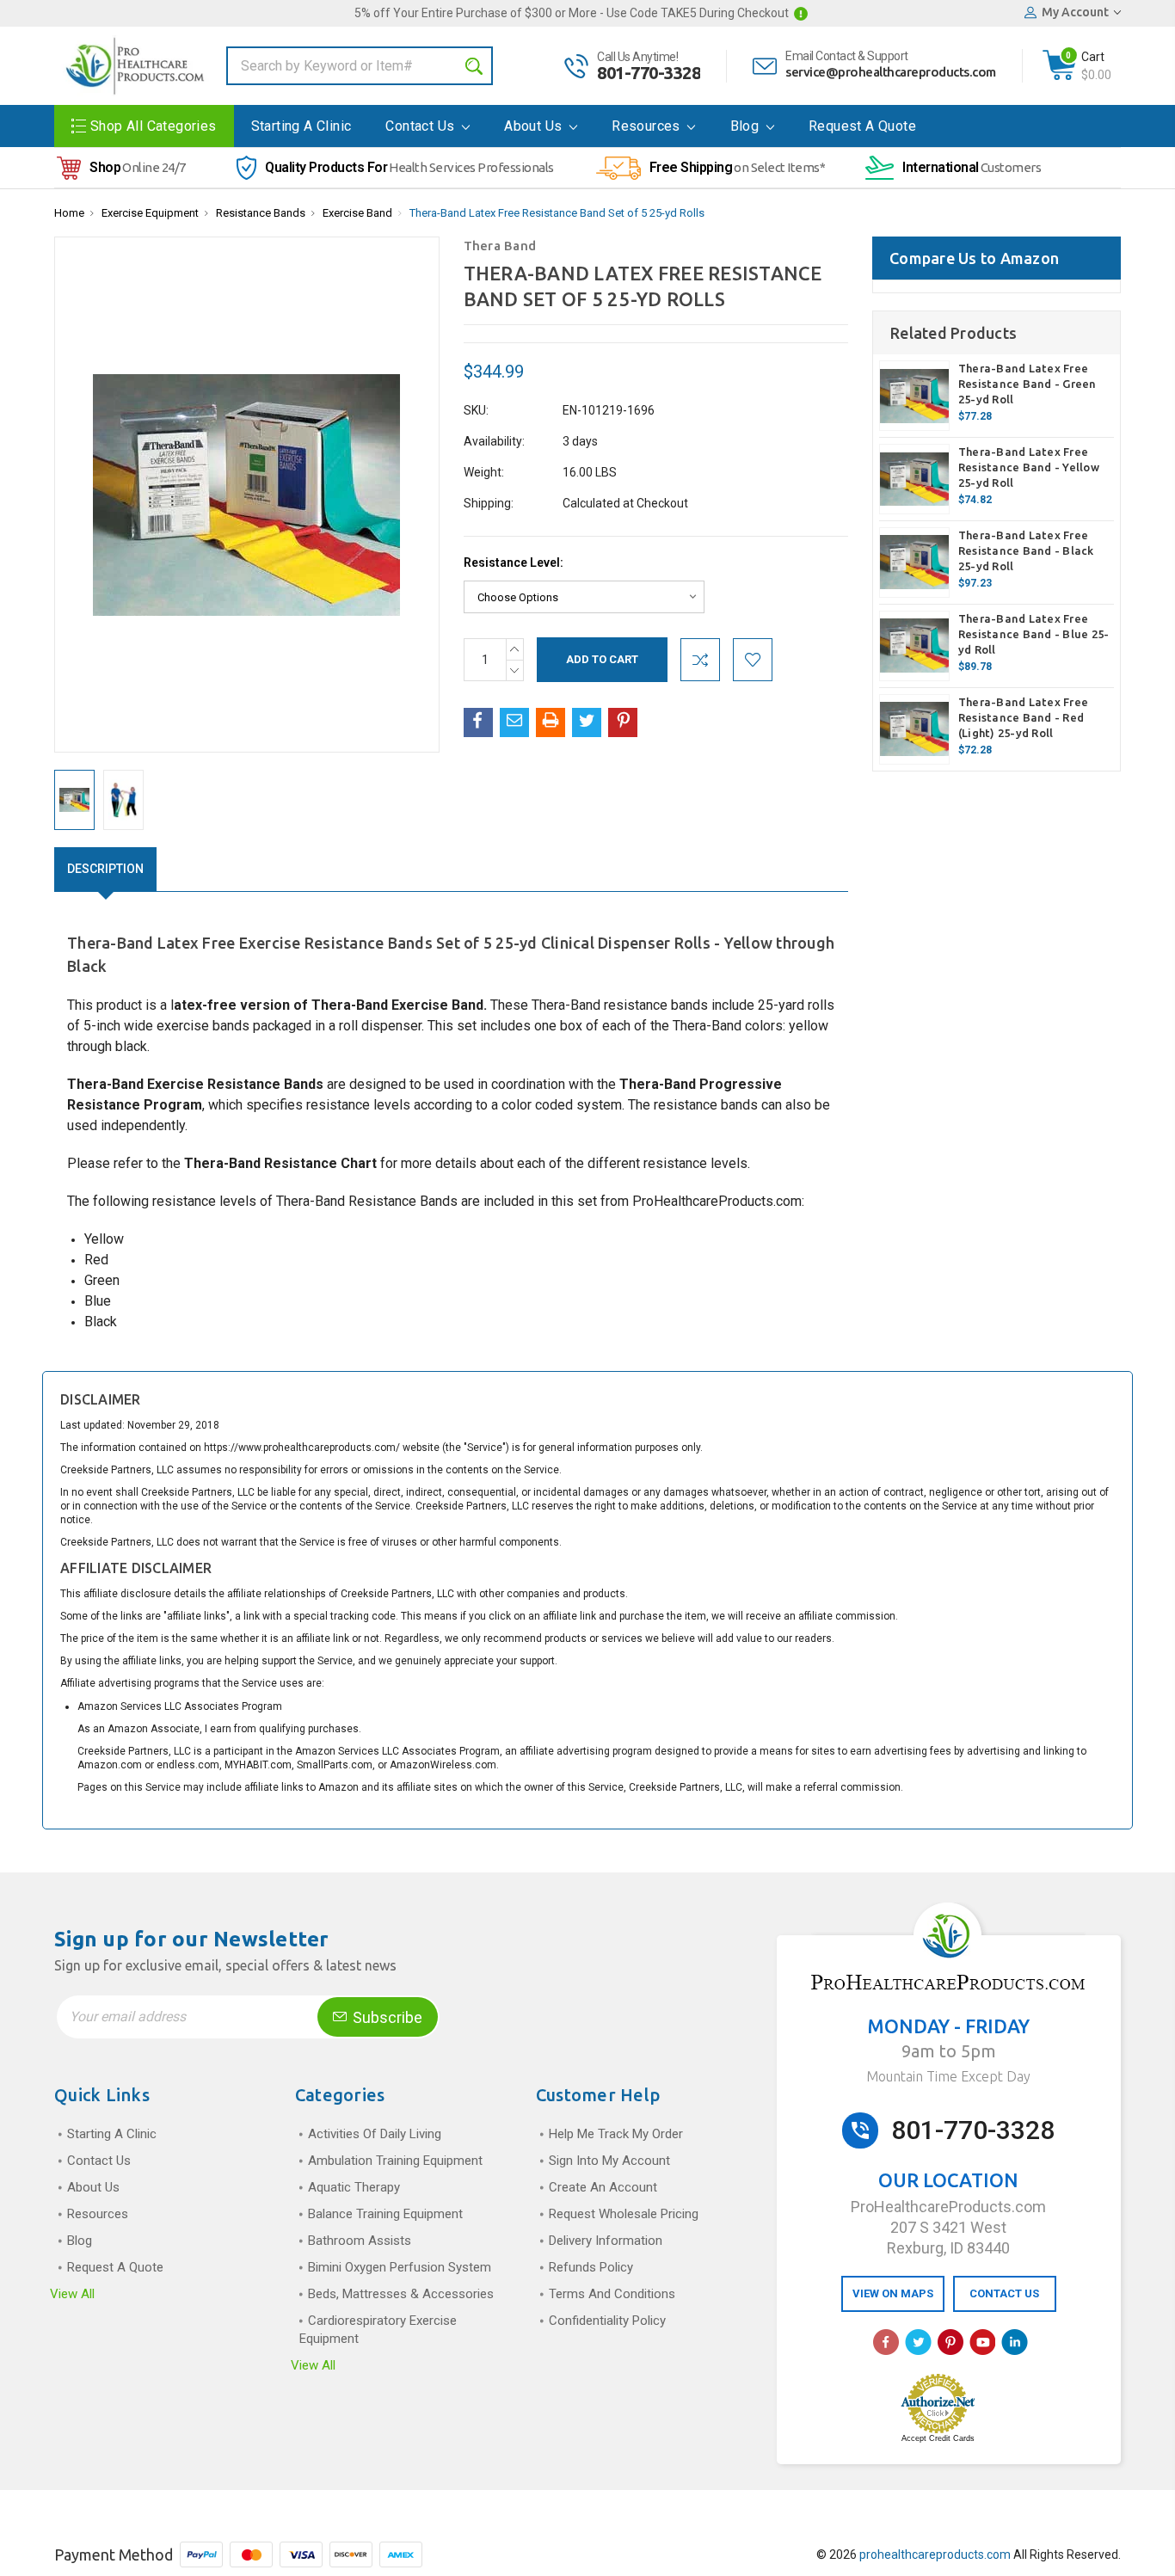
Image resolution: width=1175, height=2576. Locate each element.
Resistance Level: (514, 563)
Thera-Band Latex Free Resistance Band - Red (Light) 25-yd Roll (1023, 717)
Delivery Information (606, 2241)
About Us (535, 126)
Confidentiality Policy (607, 2321)
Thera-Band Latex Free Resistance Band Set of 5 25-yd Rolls (557, 213)
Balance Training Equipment (385, 2214)
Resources (648, 126)
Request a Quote (862, 126)
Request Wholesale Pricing (624, 2214)
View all (72, 2294)
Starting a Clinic (301, 126)
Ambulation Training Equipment (395, 2161)
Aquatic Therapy (354, 2187)
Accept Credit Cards (938, 2438)
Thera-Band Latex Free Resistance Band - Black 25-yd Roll (1026, 550)
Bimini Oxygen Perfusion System (400, 2267)
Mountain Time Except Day (948, 2076)
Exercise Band (357, 213)
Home (69, 213)
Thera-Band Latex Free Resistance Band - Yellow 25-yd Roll (1029, 467)
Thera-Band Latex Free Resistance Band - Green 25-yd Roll (1027, 384)
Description (105, 869)
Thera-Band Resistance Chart (280, 1163)
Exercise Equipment (150, 213)
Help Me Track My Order (616, 2134)
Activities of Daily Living (375, 2134)
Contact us (421, 126)
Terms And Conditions (612, 2294)
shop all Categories (154, 126)
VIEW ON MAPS (893, 2293)
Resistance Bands (261, 213)
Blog (747, 126)
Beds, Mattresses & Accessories (401, 2294)
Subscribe (386, 2017)
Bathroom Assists (360, 2241)
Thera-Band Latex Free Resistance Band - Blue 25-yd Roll (1034, 634)
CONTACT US (1004, 2293)
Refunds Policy (591, 2267)
